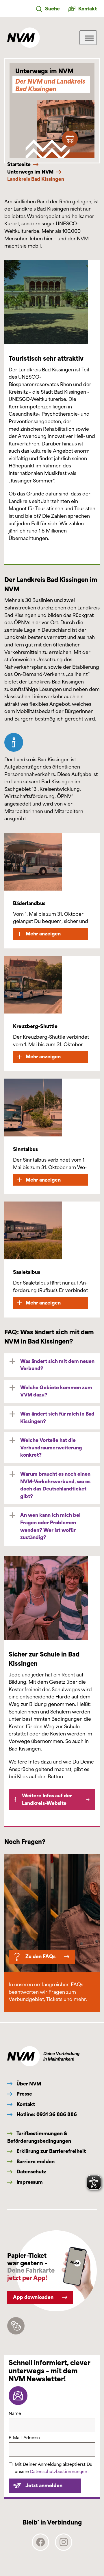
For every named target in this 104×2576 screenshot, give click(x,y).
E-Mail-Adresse (24, 2438)
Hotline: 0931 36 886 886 (46, 2115)
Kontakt (25, 2104)
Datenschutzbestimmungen (59, 2472)
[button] (48, 9)
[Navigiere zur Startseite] (24, 38)
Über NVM (28, 2084)
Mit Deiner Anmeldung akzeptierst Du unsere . (54, 2468)
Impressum (29, 2182)
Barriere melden (35, 2162)
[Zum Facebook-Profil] (40, 2549)
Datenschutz (31, 2172)
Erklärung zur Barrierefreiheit (51, 2151)
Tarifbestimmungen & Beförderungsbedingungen (39, 2137)
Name (15, 2414)
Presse (24, 2094)
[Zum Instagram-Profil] (64, 2549)
